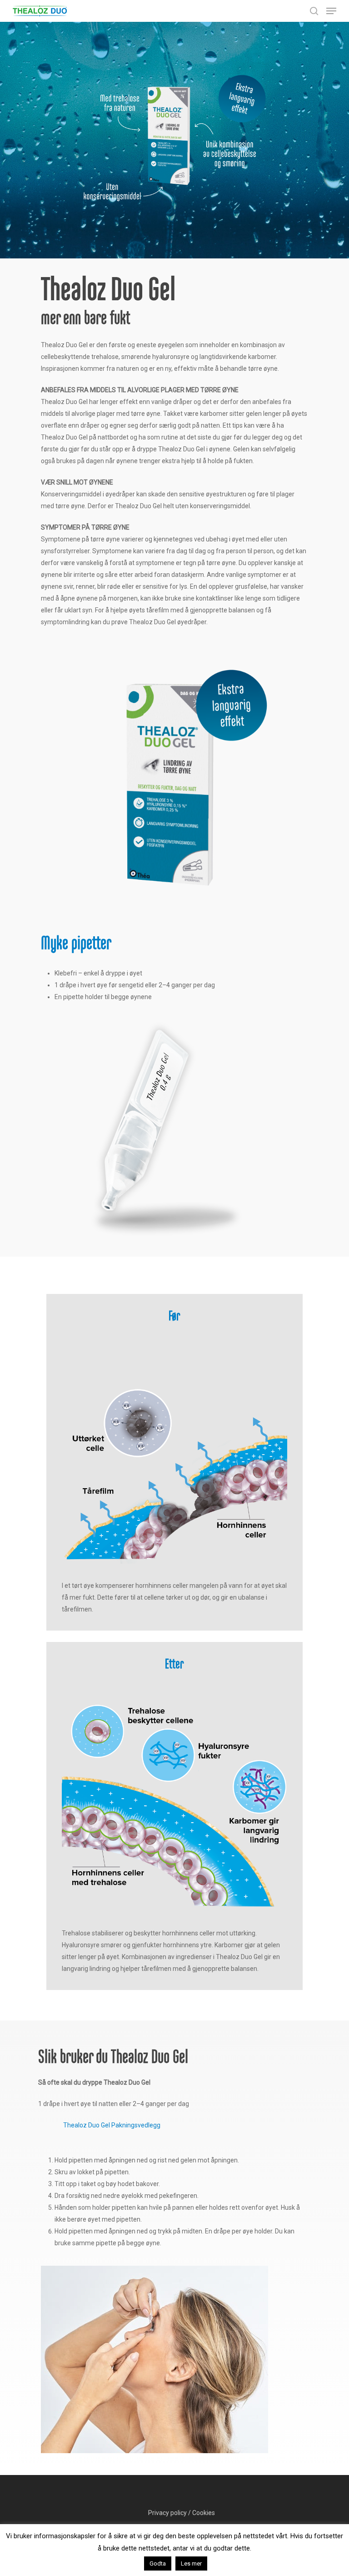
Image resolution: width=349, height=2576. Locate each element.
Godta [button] (158, 2563)
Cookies (204, 2513)
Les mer (191, 2563)
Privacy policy (167, 2513)
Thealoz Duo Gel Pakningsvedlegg (112, 2125)
